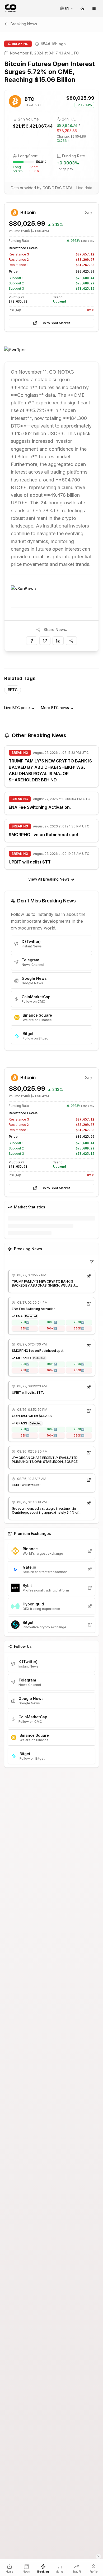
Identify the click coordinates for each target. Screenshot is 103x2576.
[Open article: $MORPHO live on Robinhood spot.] (89, 1345)
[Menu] (94, 8)
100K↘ (52, 1328)
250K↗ (79, 1322)
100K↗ (52, 1322)
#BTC (13, 690)
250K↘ (79, 1328)
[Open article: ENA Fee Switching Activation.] (89, 1304)
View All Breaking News (49, 879)
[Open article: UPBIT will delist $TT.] (89, 1387)
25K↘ (25, 1328)
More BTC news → (57, 708)
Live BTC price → (19, 708)
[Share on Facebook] (32, 641)
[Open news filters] (92, 1262)
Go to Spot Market (56, 323)
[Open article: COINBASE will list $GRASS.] (89, 1411)
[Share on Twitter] (45, 641)
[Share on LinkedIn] (58, 641)
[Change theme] (82, 8)
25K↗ (25, 1322)
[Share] (71, 641)
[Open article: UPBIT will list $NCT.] (89, 1480)
